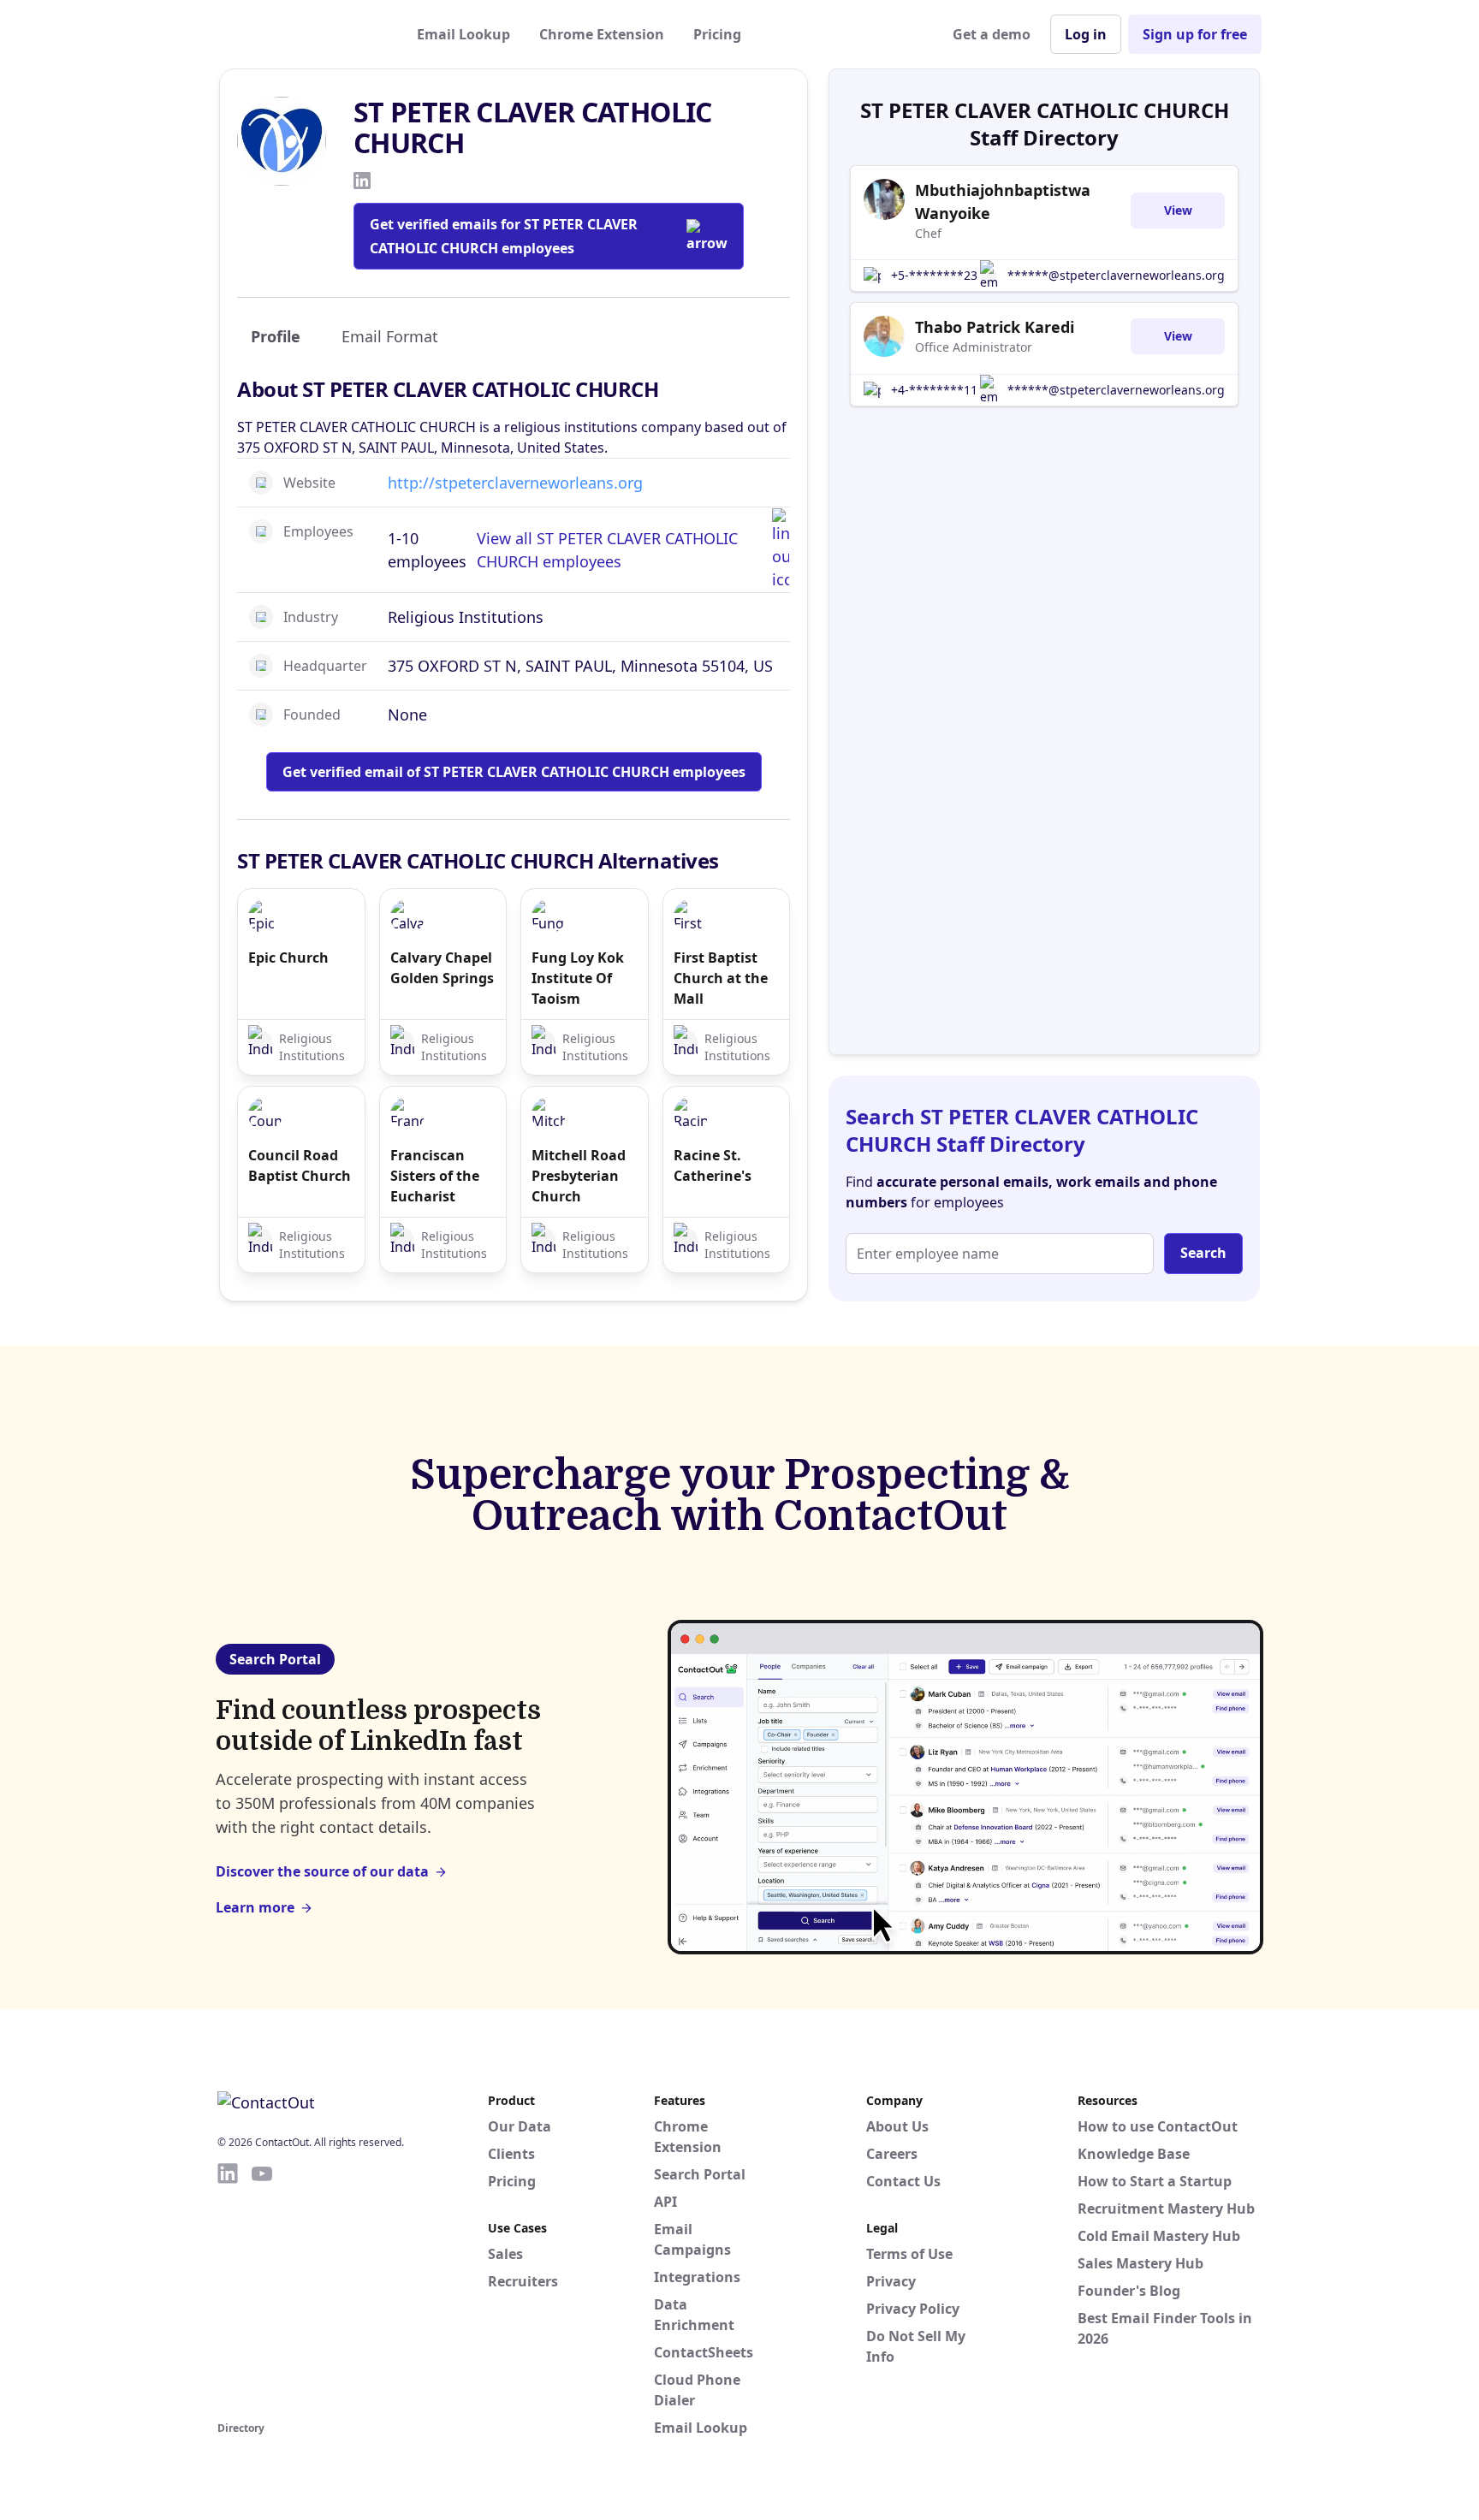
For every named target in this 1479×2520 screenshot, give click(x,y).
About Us (897, 2126)
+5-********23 (934, 275)
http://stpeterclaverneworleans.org (515, 483)
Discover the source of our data (322, 1871)
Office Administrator (974, 347)
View (1178, 210)
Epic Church (288, 958)
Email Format (390, 336)
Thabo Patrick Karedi (995, 327)
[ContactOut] (301, 34)
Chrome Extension (602, 34)
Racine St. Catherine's (713, 1165)
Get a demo (992, 34)
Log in (1086, 34)
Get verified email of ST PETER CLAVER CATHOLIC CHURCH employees (514, 772)
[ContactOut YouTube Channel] (262, 2289)
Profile (276, 336)
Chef (928, 233)
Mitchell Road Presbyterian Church (579, 1176)
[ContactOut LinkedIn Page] (228, 2289)
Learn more (255, 1907)
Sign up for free (1195, 34)
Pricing (717, 34)
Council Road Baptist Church (300, 1165)
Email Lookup (463, 34)
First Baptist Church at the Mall (721, 978)
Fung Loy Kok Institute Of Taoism (578, 978)
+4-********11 (934, 390)
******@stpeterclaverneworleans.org (1116, 275)
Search (1203, 1253)
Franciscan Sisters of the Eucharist (435, 1176)
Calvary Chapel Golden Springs (442, 968)
